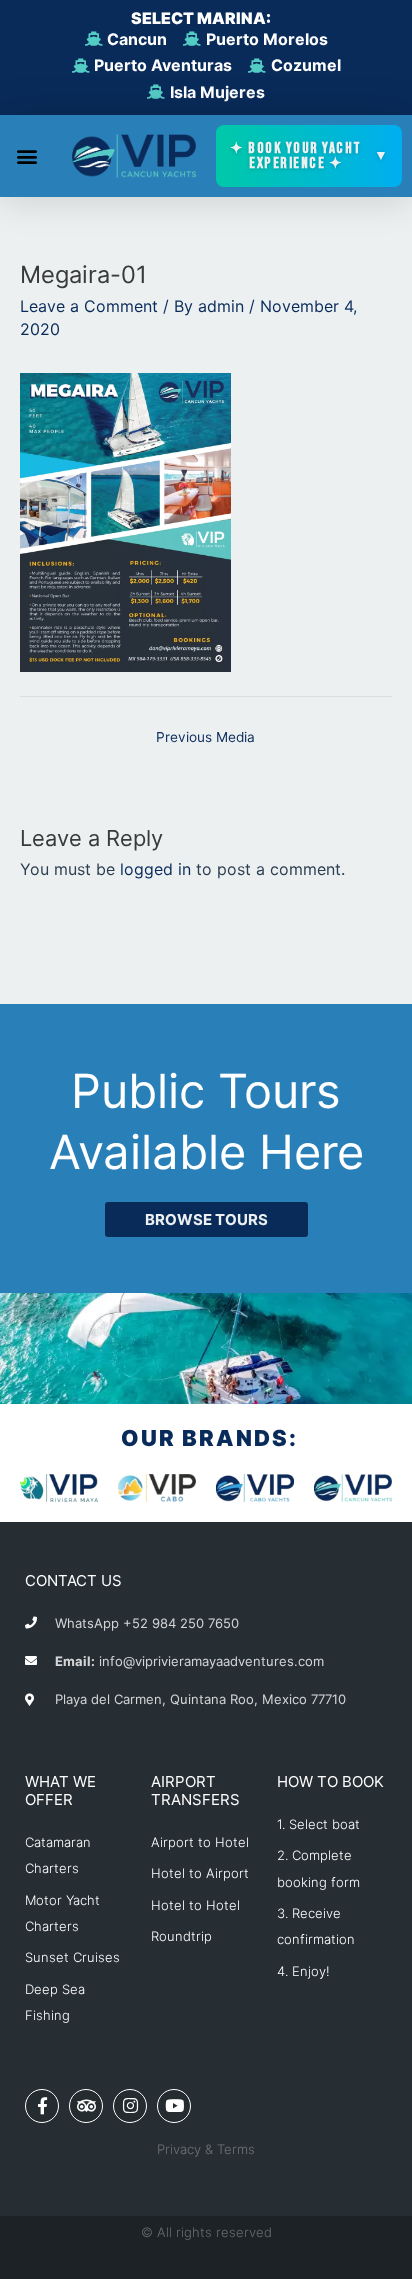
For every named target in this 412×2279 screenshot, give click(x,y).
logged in (155, 869)
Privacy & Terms (206, 2149)
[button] (26, 156)
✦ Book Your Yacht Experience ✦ (310, 156)
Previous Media (205, 737)
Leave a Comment (89, 306)
